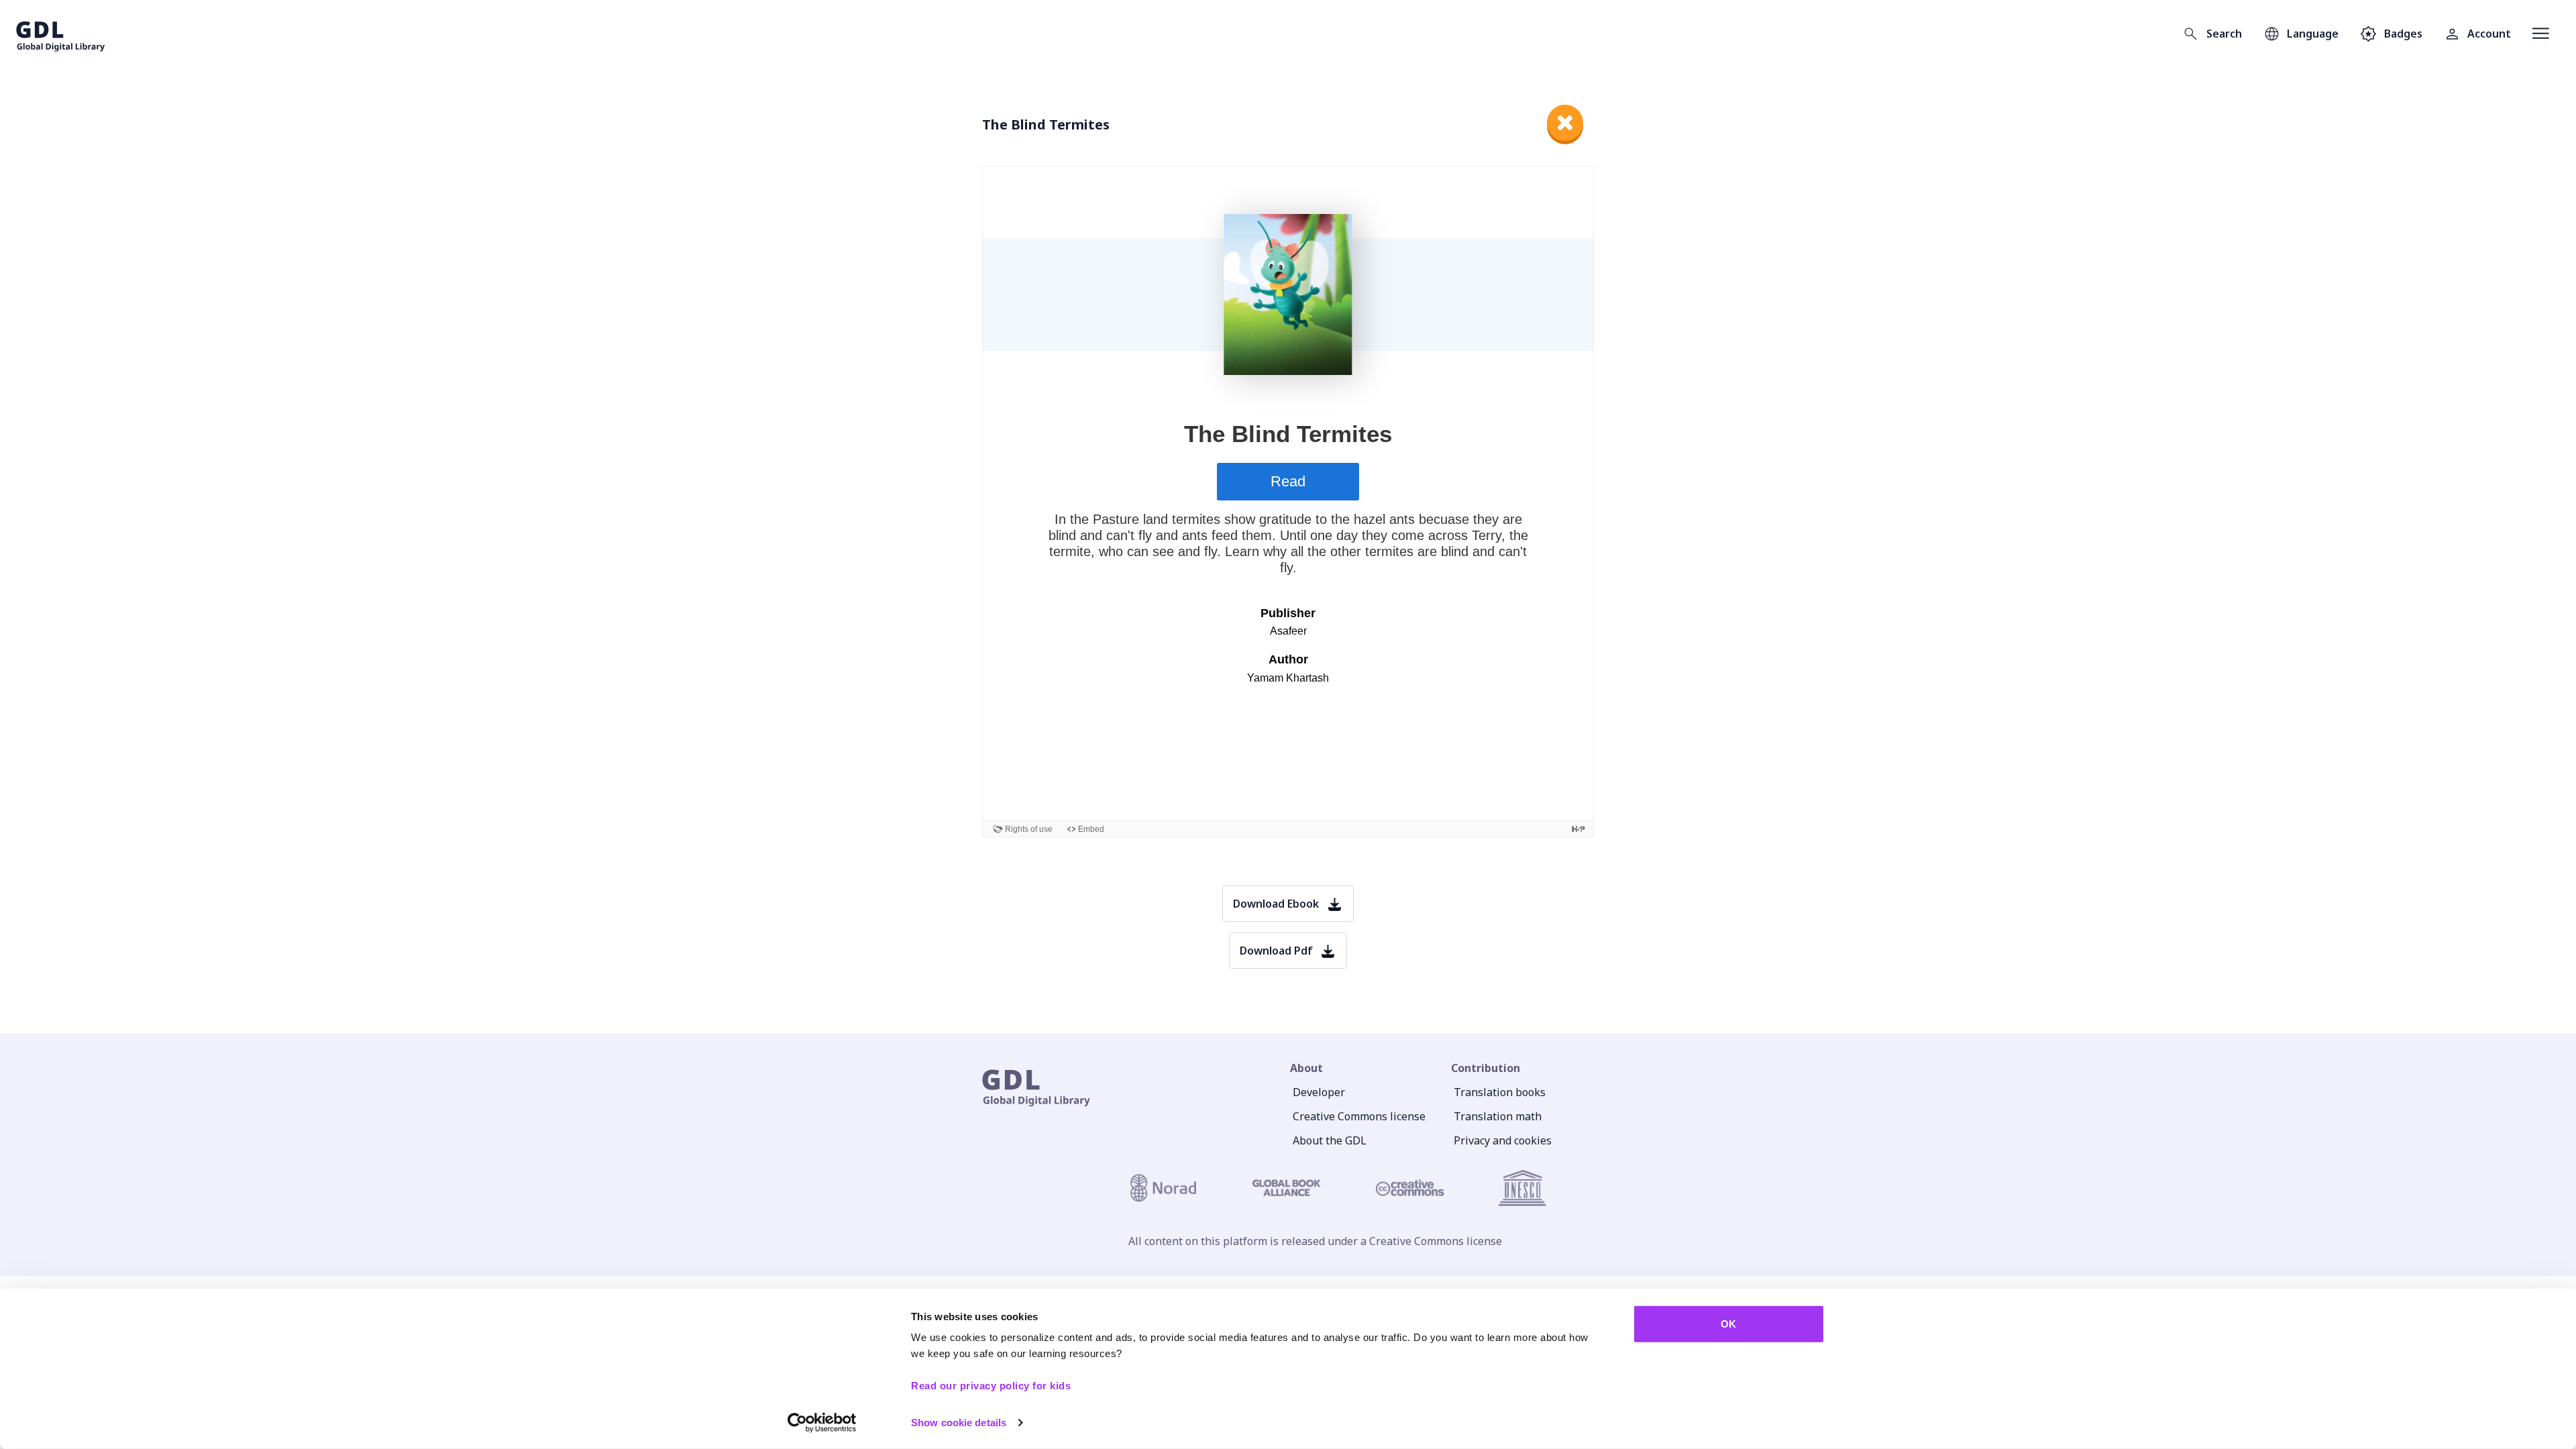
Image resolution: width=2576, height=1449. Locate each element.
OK (1728, 1324)
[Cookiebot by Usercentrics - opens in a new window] (822, 1423)
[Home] (61, 34)
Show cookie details (959, 1423)
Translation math (1498, 1116)
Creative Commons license (1359, 1116)
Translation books (1500, 1092)
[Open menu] (2541, 34)
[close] (1565, 123)
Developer (1319, 1092)
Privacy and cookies (1503, 1140)
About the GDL (1330, 1140)
